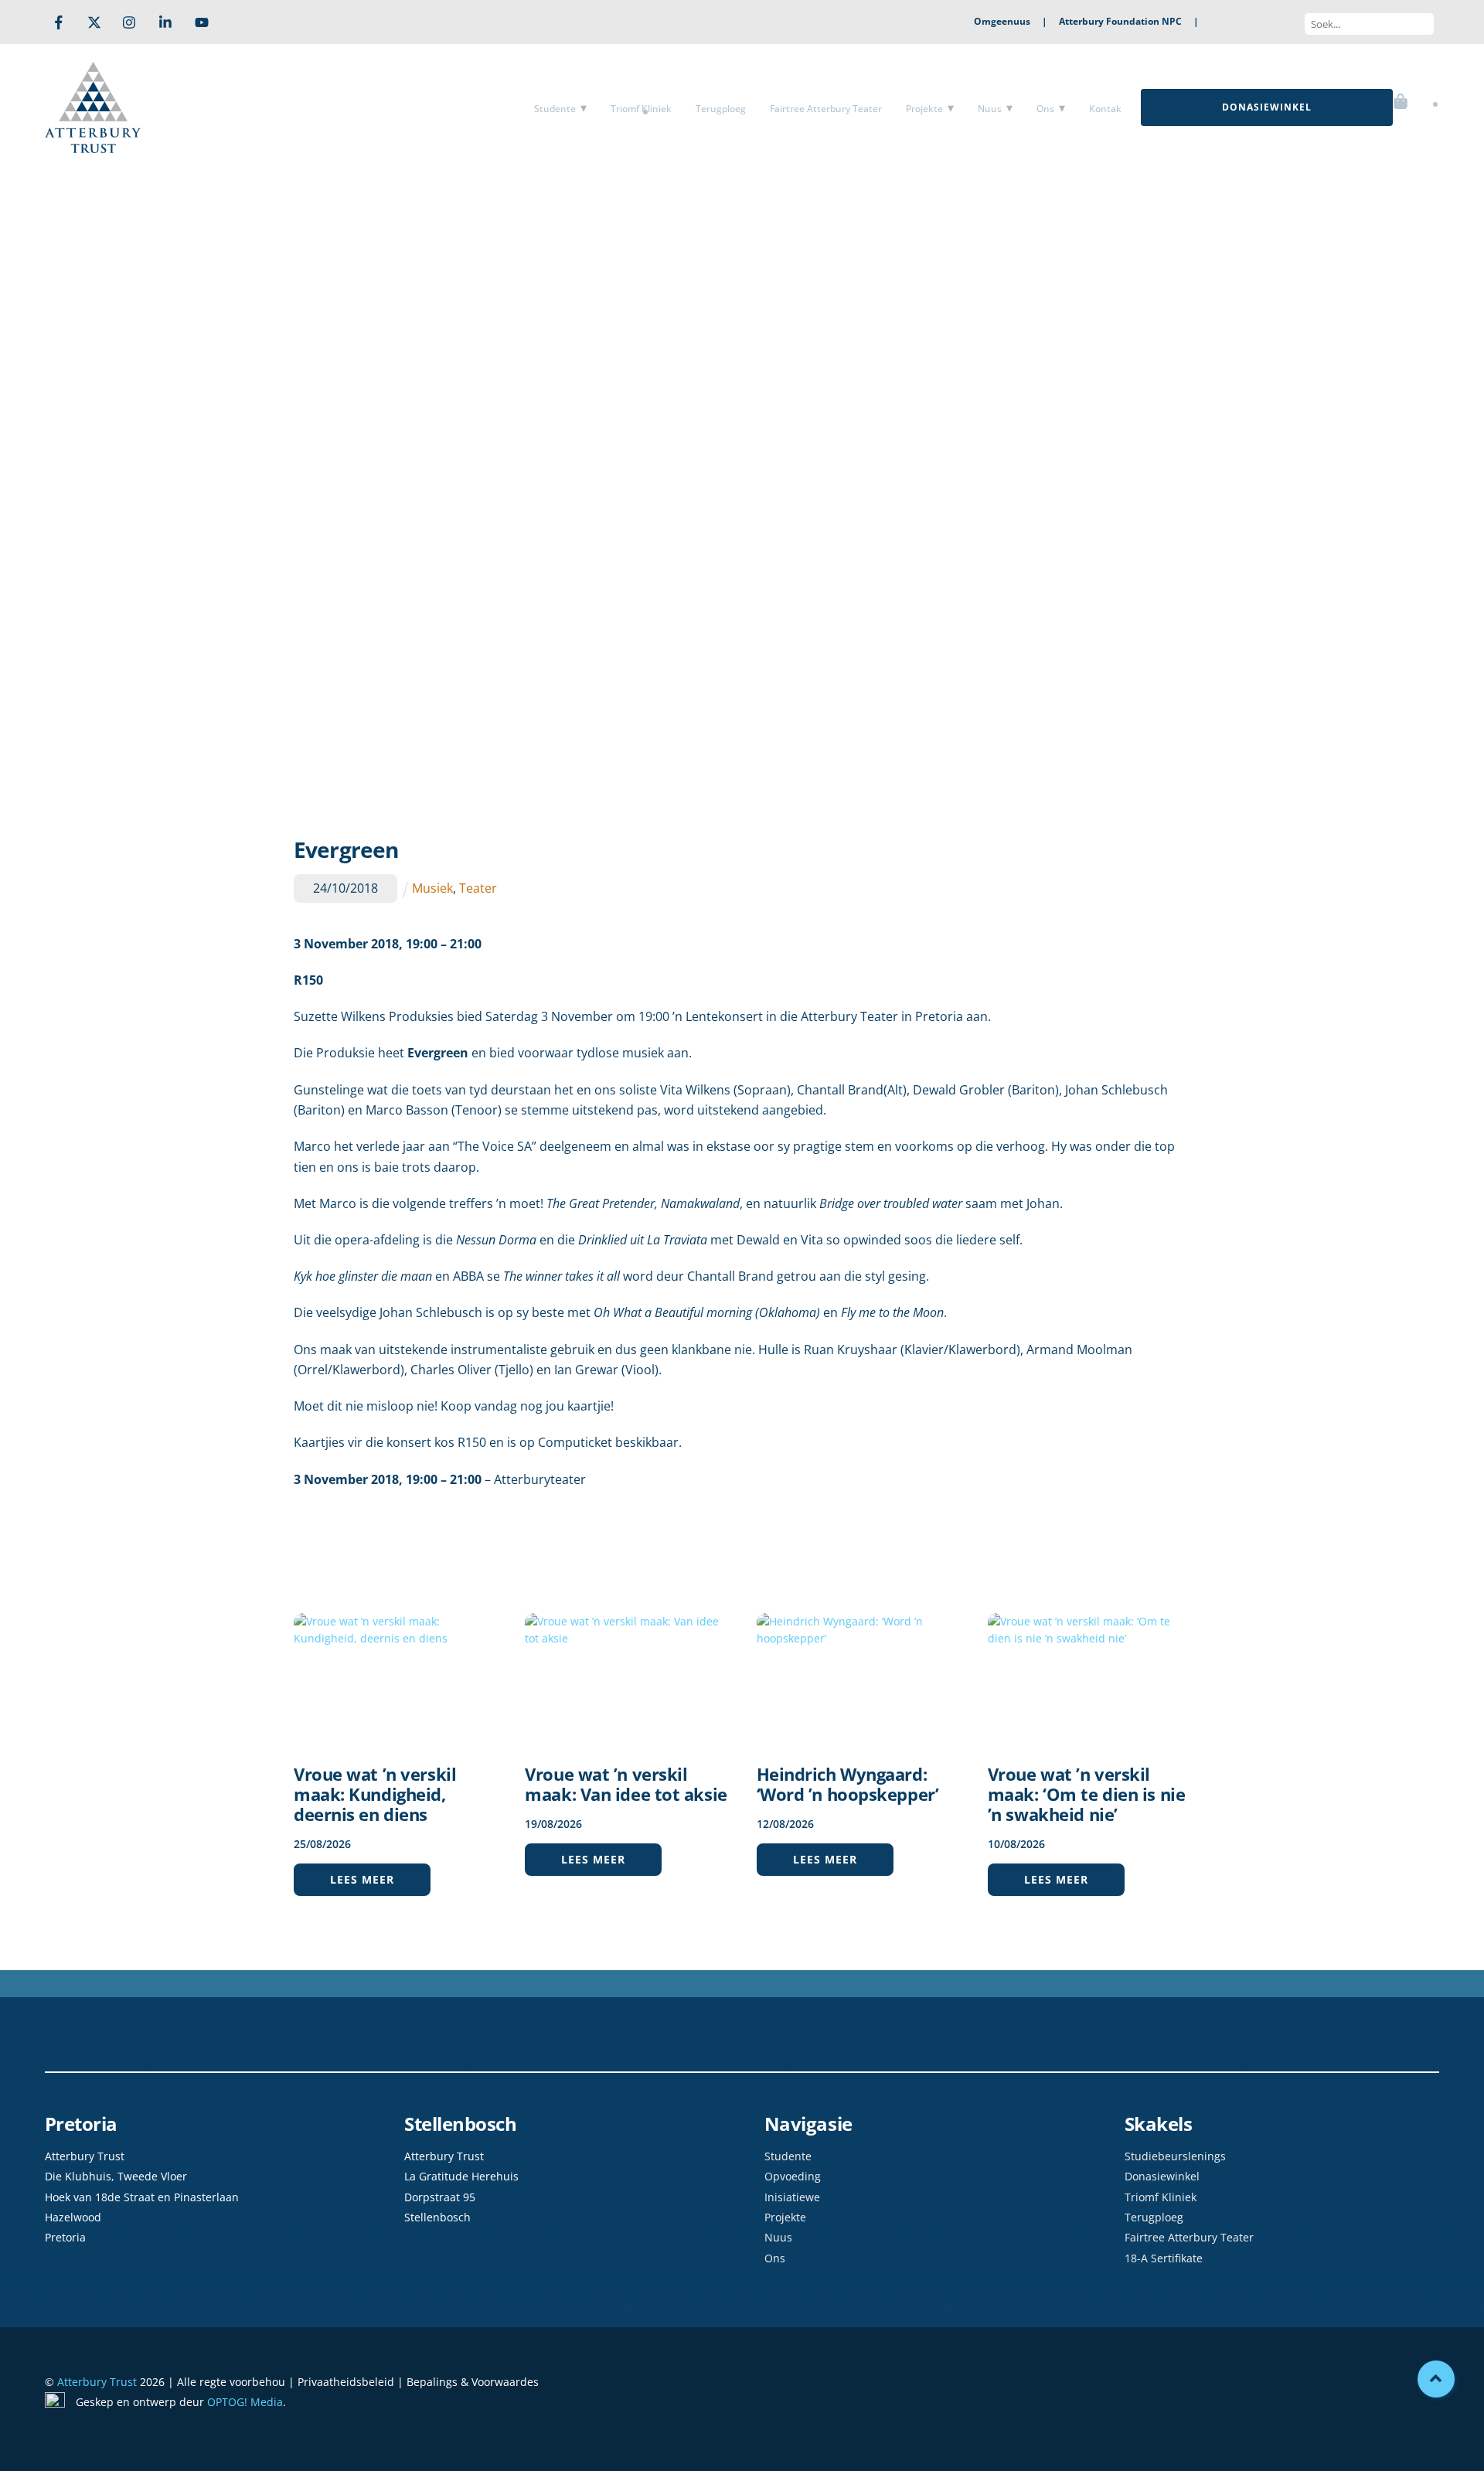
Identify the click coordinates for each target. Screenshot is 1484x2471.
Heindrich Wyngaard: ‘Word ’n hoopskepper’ (848, 1784)
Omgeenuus (1002, 21)
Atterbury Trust (97, 2382)
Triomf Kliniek (641, 109)
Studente (555, 109)
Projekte (924, 109)
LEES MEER (362, 1879)
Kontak (1105, 109)
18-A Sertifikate (1164, 2258)
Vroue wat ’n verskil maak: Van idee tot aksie (626, 1784)
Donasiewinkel (1162, 2176)
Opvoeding (793, 2176)
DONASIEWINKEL (1267, 107)
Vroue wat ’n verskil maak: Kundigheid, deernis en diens (375, 1794)
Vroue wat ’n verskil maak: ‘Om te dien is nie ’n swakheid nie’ (1086, 1794)
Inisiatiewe (792, 2197)
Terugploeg (721, 109)
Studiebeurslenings (1175, 2156)
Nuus (990, 109)
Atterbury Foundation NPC (1120, 21)
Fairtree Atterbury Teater (826, 109)
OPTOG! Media (245, 2402)
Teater (478, 888)
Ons (1045, 109)
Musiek (432, 888)
